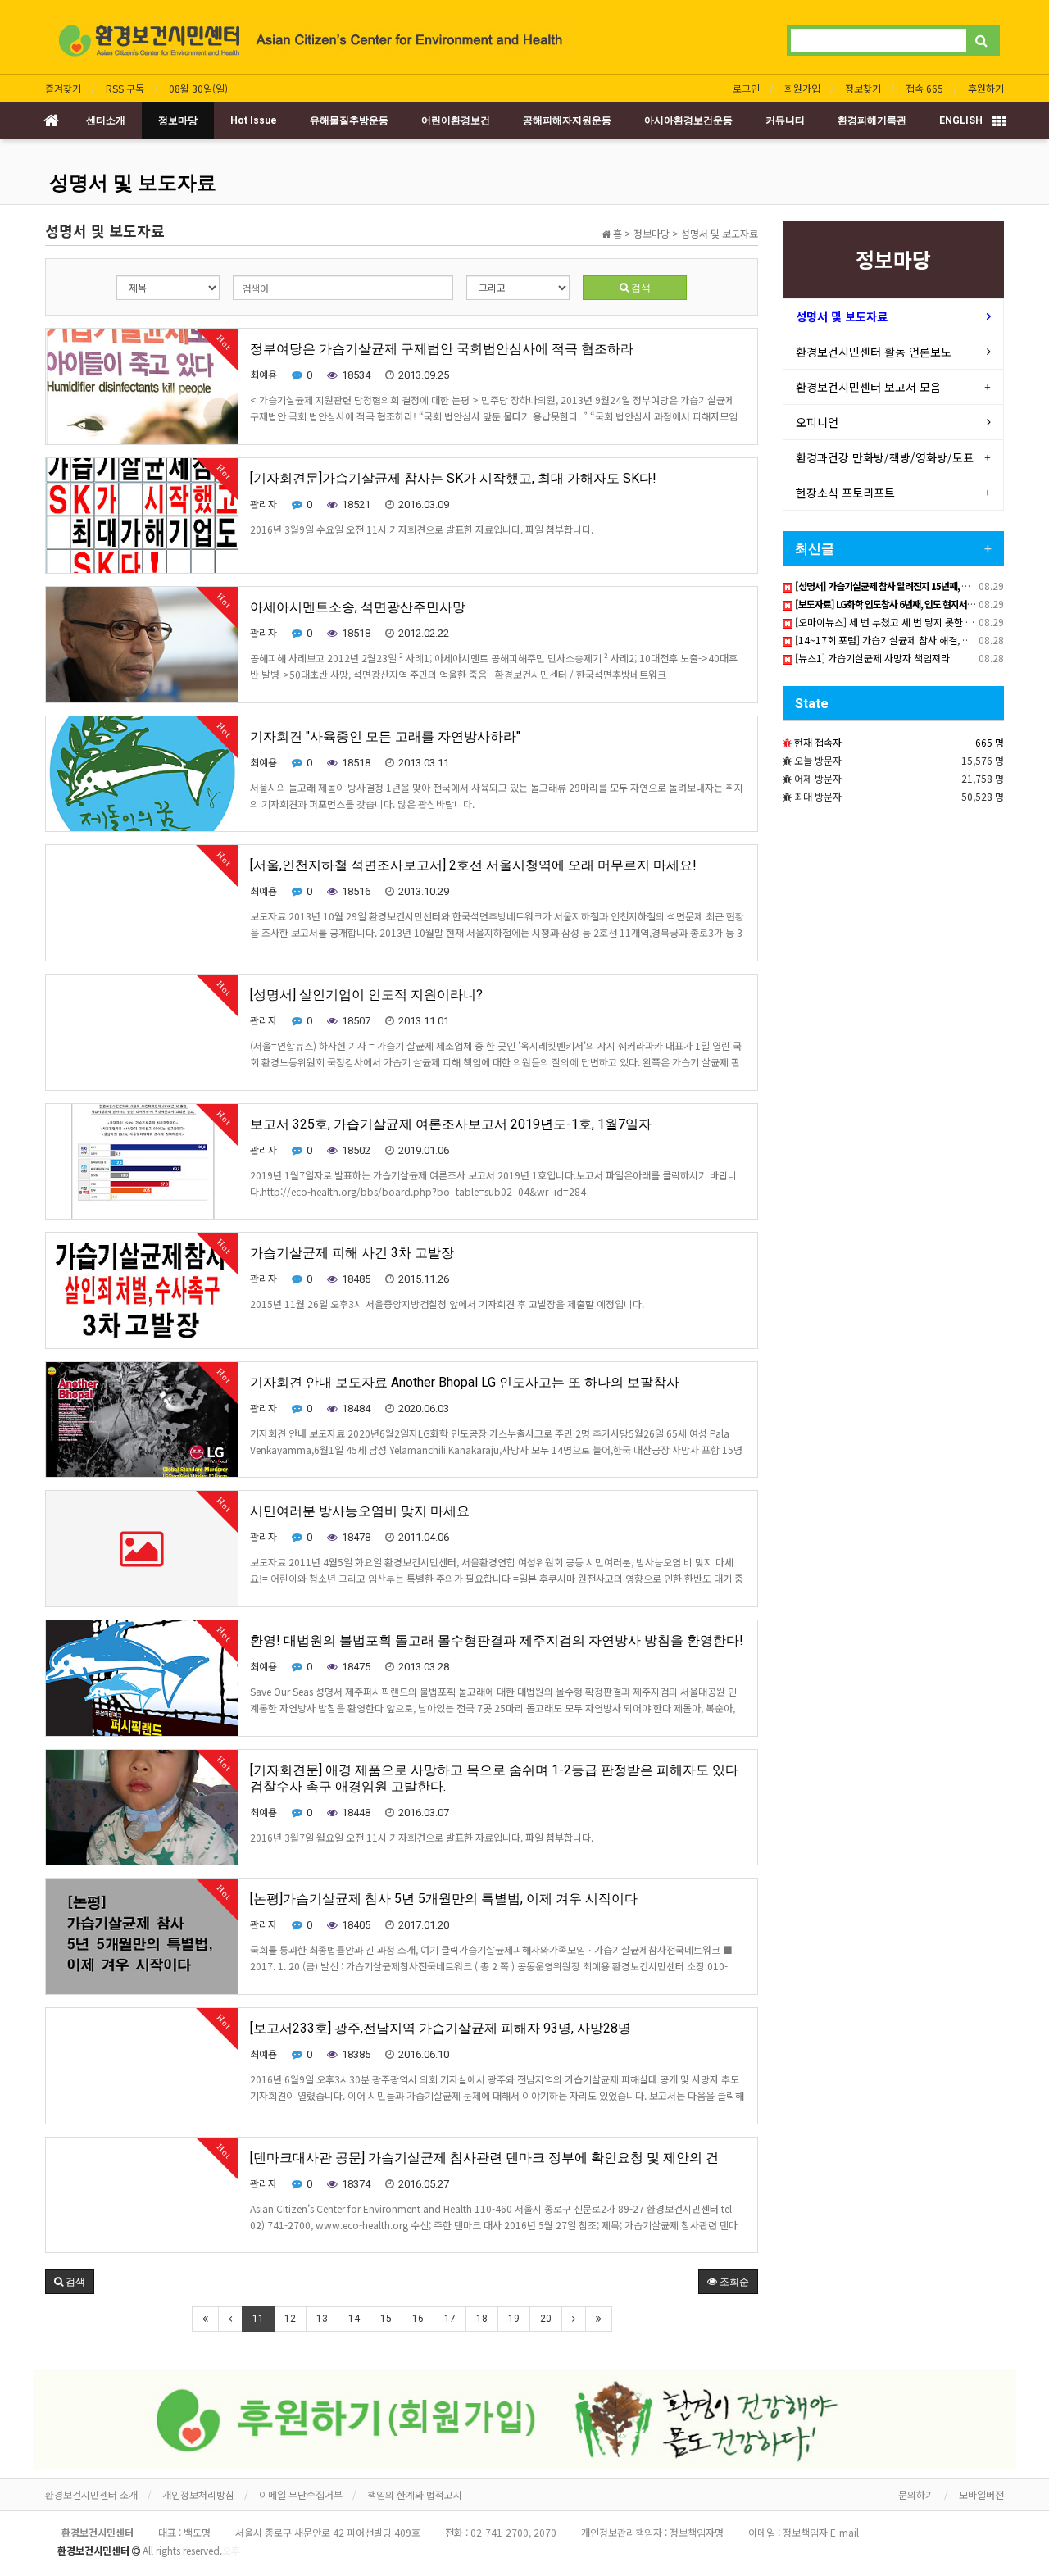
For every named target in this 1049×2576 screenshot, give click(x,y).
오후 (231, 2550)
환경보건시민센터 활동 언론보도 (874, 352)
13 (322, 2319)
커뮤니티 (785, 120)
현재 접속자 (818, 742)
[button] (70, 2282)
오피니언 (817, 422)
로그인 (746, 88)
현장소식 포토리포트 (845, 493)
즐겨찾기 (63, 88)
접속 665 (924, 88)
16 (418, 2319)
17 (450, 2319)
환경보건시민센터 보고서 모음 (868, 387)
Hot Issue (254, 120)
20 (546, 2319)
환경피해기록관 (872, 120)
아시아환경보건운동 (688, 120)
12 (290, 2319)
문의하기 (916, 2494)
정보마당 (178, 120)
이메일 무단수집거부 (301, 2494)
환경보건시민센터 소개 (91, 2494)
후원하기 (986, 88)
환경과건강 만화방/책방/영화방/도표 (885, 457)
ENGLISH (961, 120)
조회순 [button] (733, 2282)
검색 (640, 288)
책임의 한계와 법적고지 (415, 2494)
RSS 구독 (125, 88)
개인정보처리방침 (198, 2494)
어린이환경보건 (456, 120)
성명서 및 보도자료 (133, 183)
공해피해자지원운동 (567, 120)
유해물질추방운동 (349, 120)
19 (514, 2319)
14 (354, 2319)
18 (482, 2319)
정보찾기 (863, 88)
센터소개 (106, 120)
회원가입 (802, 88)
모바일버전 (981, 2494)
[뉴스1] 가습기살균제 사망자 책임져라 (871, 658)
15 (386, 2319)
